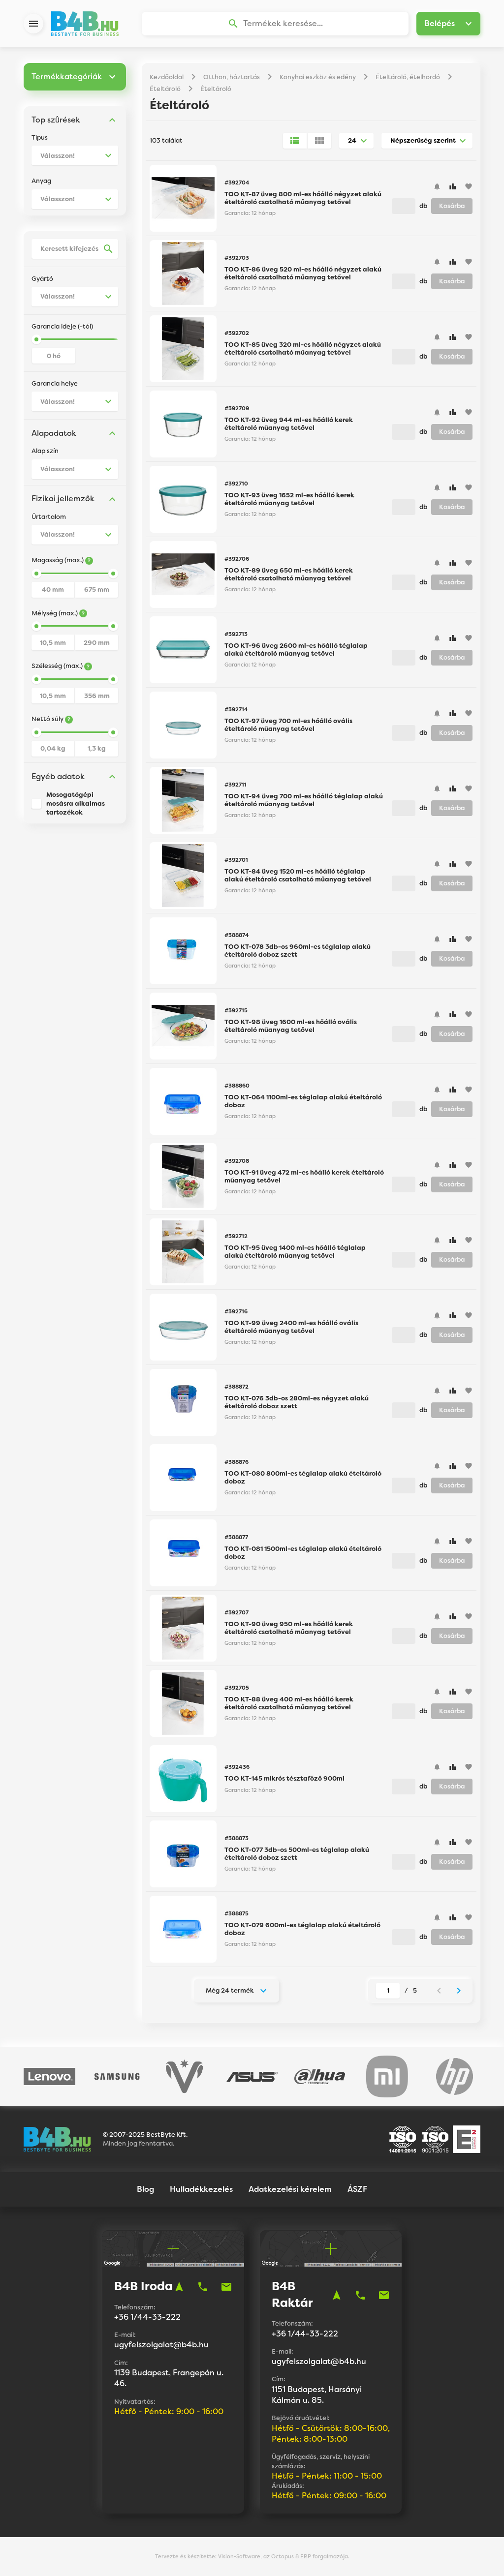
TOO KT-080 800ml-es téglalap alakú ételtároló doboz (303, 1477)
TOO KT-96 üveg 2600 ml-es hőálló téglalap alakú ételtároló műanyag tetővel (296, 650)
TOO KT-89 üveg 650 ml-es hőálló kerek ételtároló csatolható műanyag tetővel (289, 574)
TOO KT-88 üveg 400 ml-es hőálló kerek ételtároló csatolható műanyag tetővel (289, 1703)
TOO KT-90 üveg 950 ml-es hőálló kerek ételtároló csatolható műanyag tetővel (289, 1628)
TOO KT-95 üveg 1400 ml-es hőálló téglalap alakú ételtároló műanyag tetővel (295, 1252)
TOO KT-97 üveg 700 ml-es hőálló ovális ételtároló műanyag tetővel (288, 725)
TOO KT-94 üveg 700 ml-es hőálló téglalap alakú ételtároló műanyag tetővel (304, 800)
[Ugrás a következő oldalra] (459, 1991)
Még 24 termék (230, 1990)
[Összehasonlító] (453, 186)
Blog (145, 2189)
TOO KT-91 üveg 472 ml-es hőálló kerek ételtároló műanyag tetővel (304, 1176)
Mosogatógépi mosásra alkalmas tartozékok (76, 803)
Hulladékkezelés (201, 2189)
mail (226, 2287)
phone (203, 2287)
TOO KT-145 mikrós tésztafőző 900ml (284, 1778)
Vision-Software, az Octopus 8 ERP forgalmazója (283, 2556)
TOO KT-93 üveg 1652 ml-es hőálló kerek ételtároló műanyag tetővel (289, 499)
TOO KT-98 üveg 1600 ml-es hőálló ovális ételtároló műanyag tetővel (291, 1026)
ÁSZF (357, 2189)
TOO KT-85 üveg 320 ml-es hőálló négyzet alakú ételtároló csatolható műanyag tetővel (303, 349)
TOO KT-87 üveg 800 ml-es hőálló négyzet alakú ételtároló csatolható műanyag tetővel (303, 198)
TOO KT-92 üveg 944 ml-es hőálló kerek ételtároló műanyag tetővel (289, 424)
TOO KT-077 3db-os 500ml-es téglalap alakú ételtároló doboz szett (297, 1854)
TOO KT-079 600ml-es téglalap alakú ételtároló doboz (302, 1929)
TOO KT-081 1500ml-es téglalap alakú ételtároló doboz (303, 1553)
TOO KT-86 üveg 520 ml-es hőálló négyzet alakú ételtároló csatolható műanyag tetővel (303, 273)
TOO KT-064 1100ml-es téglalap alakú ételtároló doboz (303, 1101)
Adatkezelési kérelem (290, 2189)
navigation (179, 2287)
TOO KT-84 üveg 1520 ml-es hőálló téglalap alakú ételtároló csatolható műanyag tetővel (298, 875)
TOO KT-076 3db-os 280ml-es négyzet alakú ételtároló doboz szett (297, 1402)
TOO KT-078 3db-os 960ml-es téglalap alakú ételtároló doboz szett (298, 951)
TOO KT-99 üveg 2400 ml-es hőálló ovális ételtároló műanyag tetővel (291, 1327)
